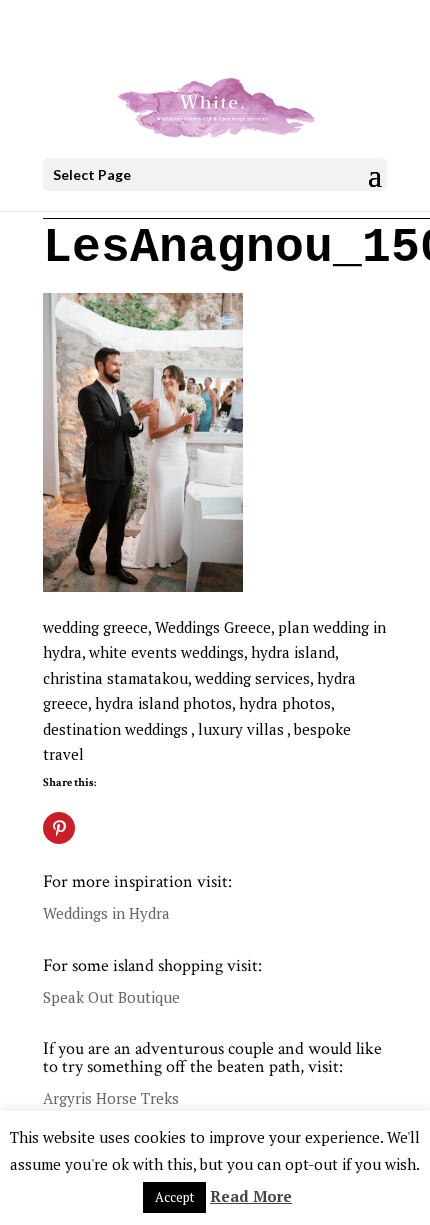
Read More (251, 1196)
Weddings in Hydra (106, 913)
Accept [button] (174, 1197)
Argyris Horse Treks (111, 1098)
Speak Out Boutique (111, 997)
